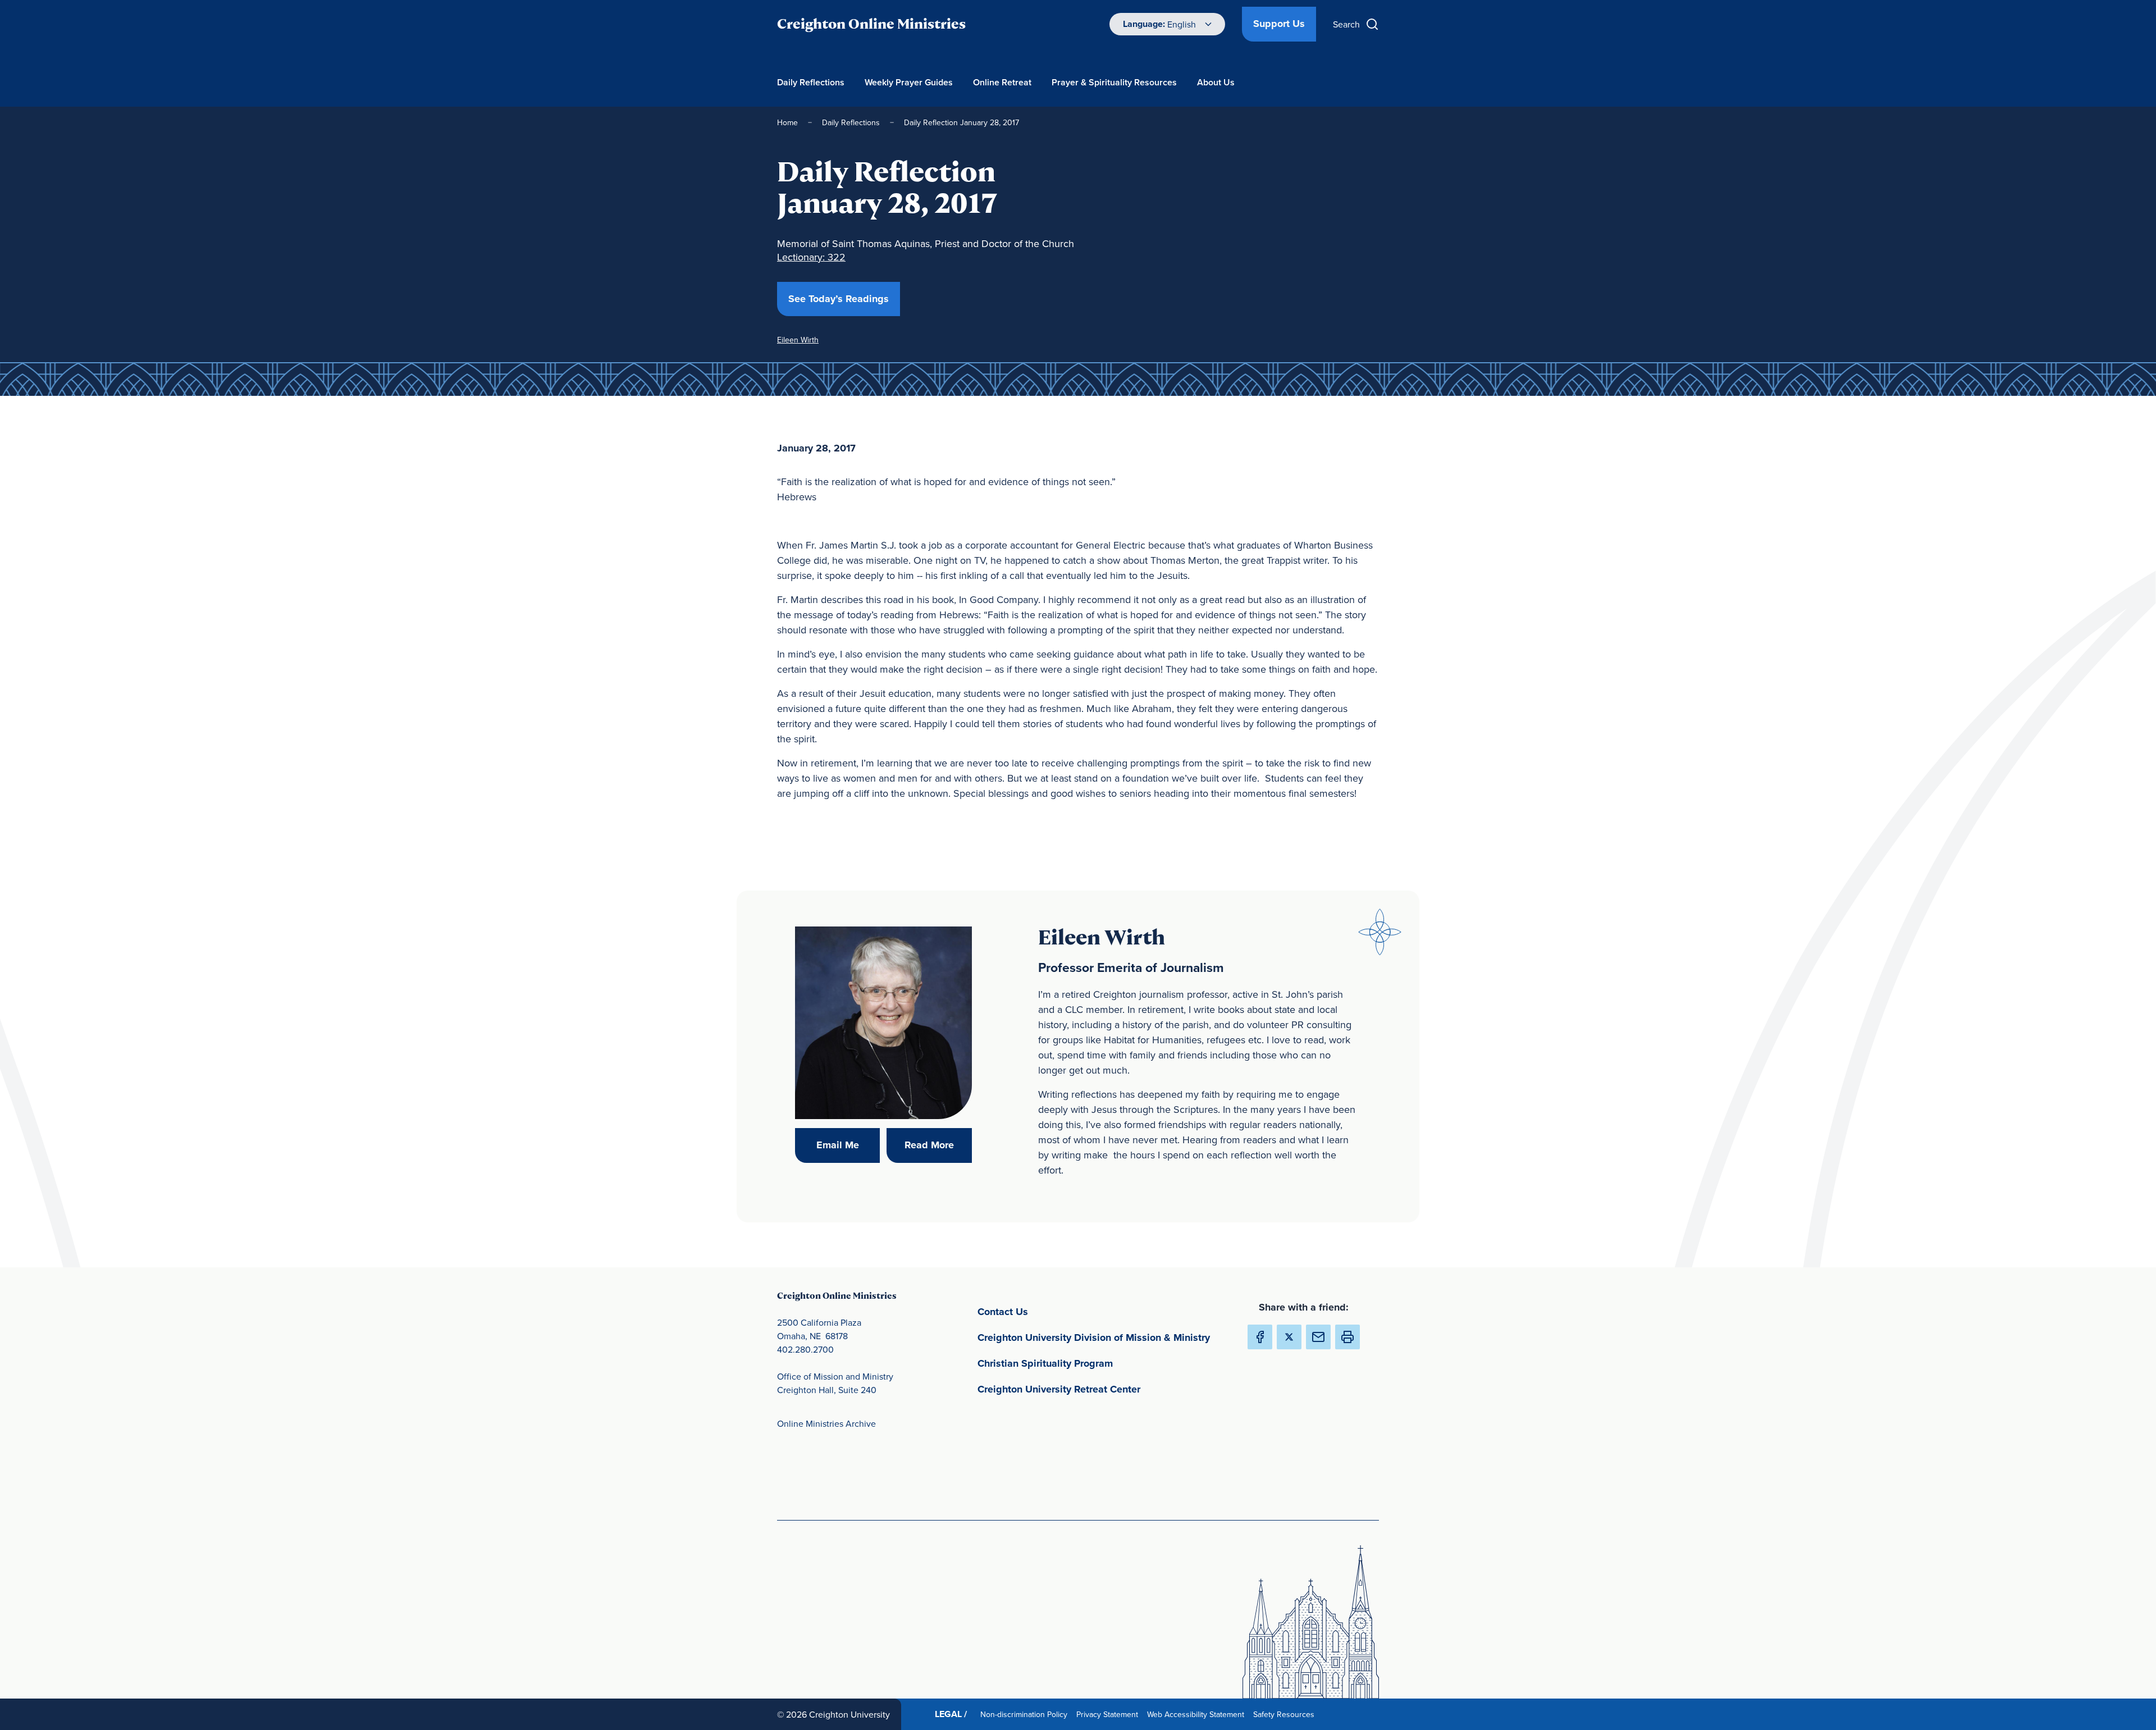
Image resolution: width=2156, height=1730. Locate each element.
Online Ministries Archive (826, 1423)
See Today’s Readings (844, 298)
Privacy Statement (1109, 1714)
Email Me (848, 1145)
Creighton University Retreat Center (1103, 1389)
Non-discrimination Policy (1026, 1714)
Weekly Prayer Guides (909, 82)
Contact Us (1055, 1311)
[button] (1347, 1337)
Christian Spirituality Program (1098, 1363)
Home (787, 122)
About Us (1216, 82)
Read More (938, 1145)
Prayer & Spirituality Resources (1114, 82)
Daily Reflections (811, 82)
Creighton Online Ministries (871, 24)
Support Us (1279, 24)
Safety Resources (1286, 1714)
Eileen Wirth (798, 340)
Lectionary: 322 (811, 257)
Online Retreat (1002, 82)
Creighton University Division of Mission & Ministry (1103, 1337)
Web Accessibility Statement (1198, 1714)
